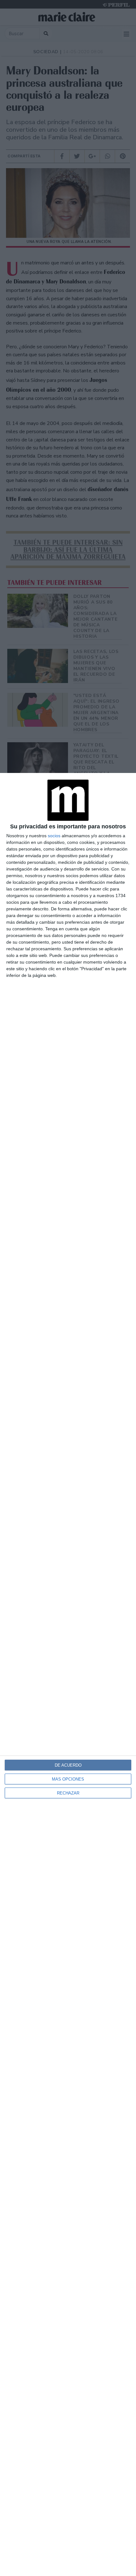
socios (54, 836)
